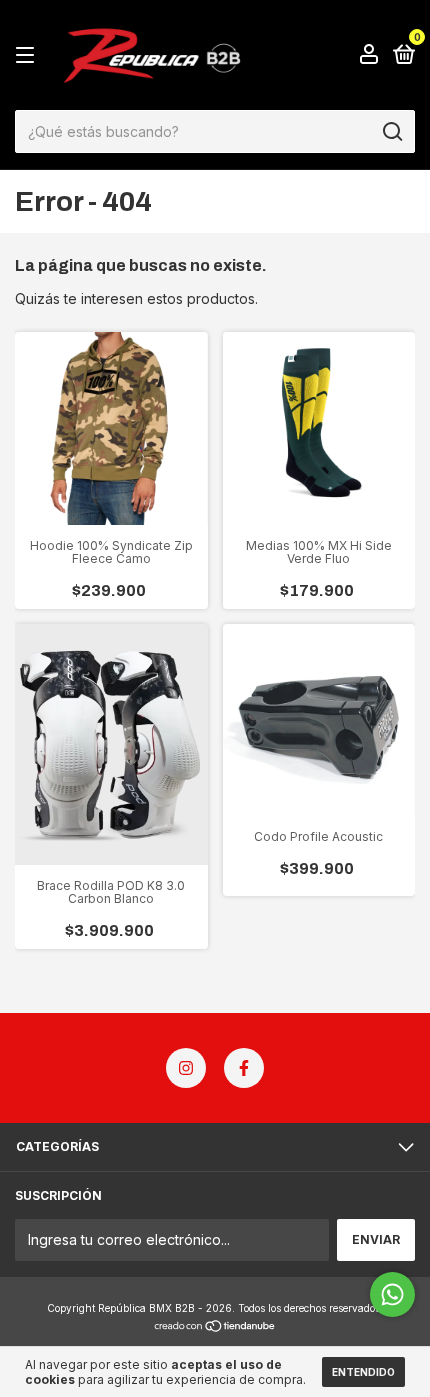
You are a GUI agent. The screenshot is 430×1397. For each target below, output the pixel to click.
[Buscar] (391, 132)
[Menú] (28, 55)
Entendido (363, 1372)
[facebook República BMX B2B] (244, 1068)
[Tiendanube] (215, 1327)
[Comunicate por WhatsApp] (392, 1294)
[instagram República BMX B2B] (186, 1068)
